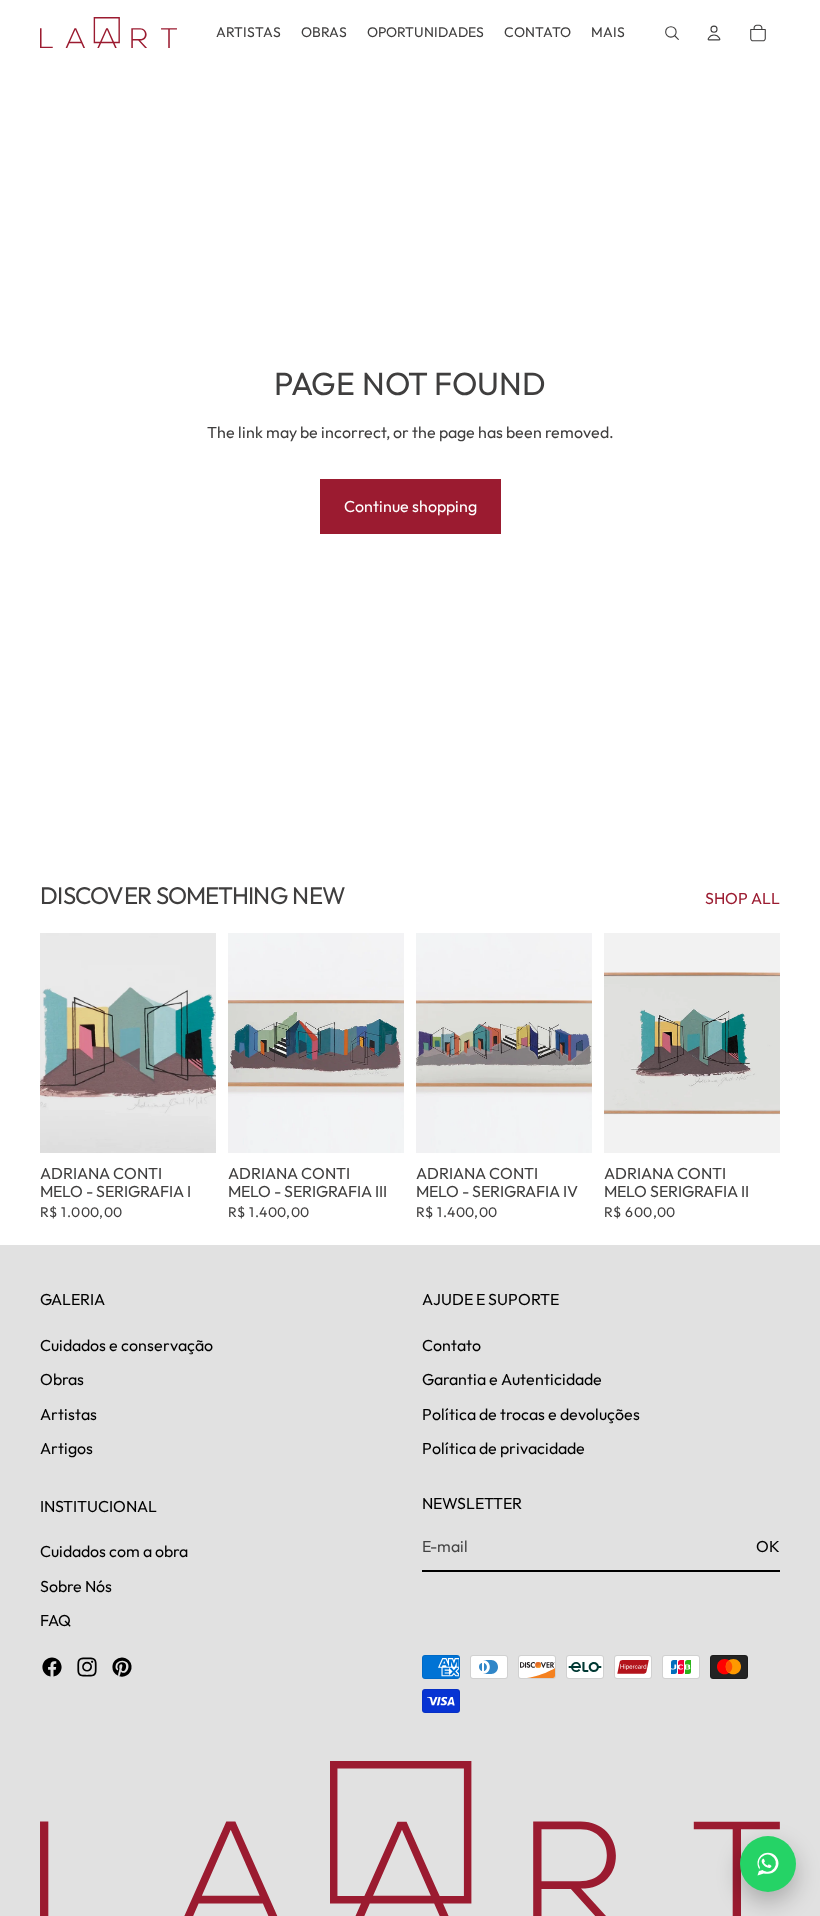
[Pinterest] (122, 1668)
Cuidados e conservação (126, 1345)
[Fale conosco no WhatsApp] (768, 1864)
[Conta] (714, 33)
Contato (451, 1345)
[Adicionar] (185, 1123)
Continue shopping (410, 506)
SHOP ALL (742, 898)
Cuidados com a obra (114, 1551)
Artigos (66, 1448)
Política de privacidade (503, 1448)
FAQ (55, 1620)
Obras (62, 1379)
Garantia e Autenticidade (512, 1379)
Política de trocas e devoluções (531, 1414)
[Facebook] (52, 1668)
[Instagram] (87, 1668)
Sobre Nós (76, 1586)
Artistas (68, 1414)
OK (768, 1547)
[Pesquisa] (672, 33)
